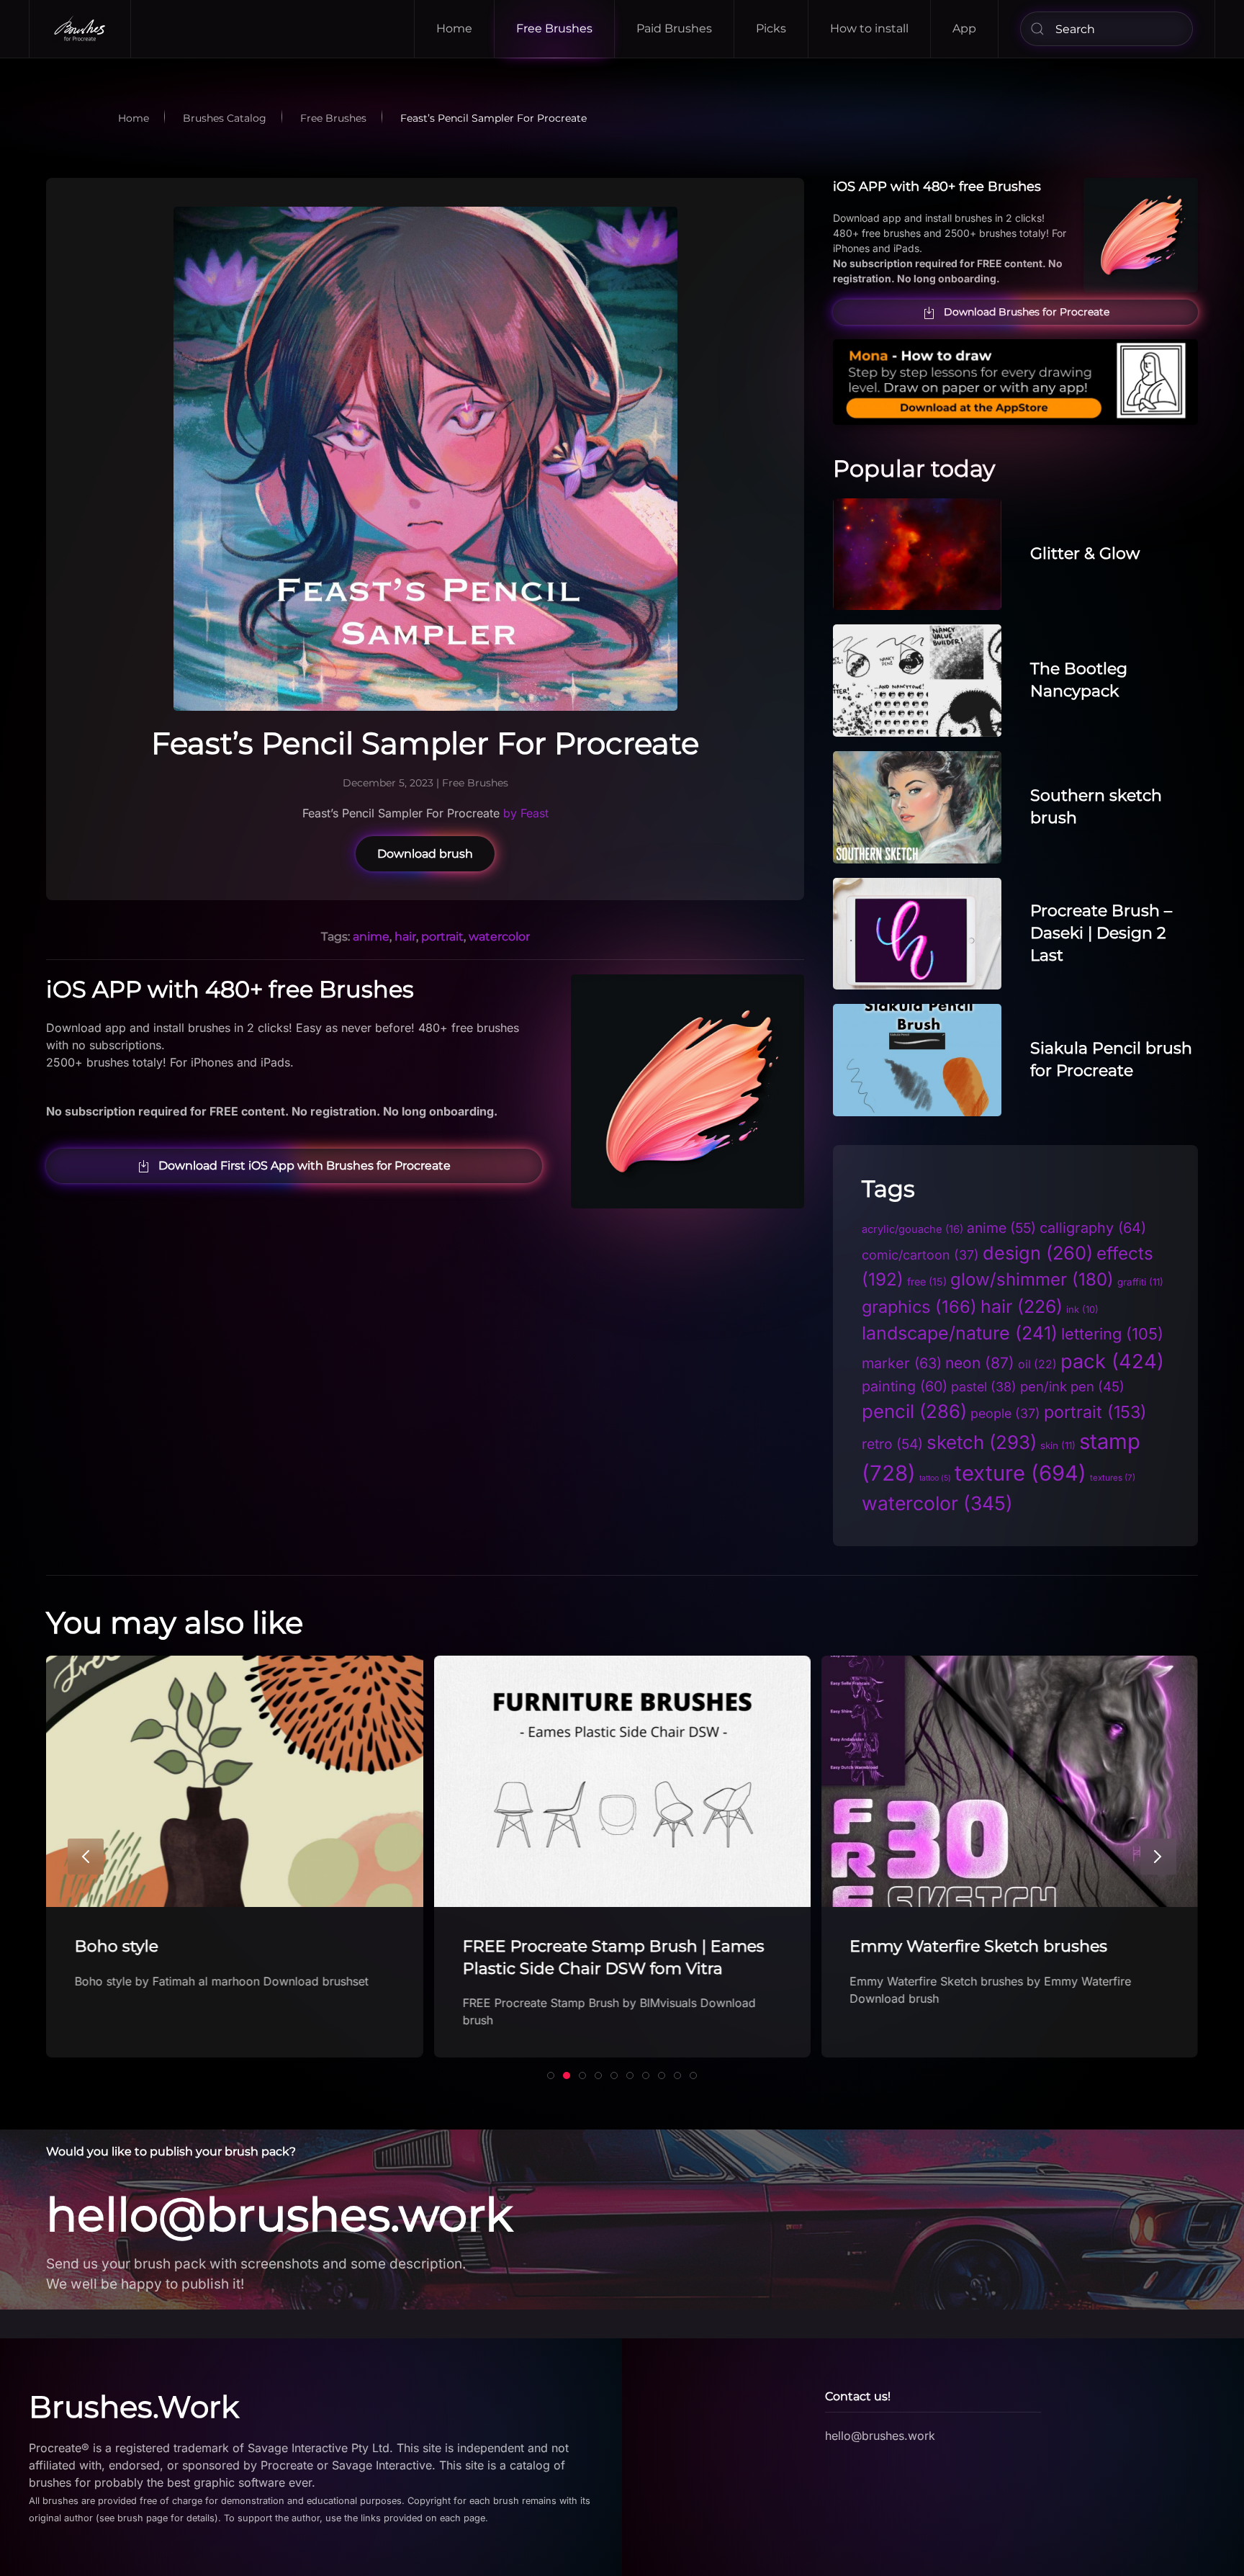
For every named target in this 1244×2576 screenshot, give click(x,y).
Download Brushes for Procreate (1027, 312)
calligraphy (1093, 1228)
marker (902, 1363)
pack (1112, 1361)
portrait (442, 937)
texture (1020, 1473)
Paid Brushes (674, 28)
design (1038, 1253)
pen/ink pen (1072, 1386)
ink (1082, 1309)
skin (1058, 1445)
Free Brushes (554, 28)
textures (1113, 1478)
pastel (984, 1387)
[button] (86, 1857)
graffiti (1140, 1282)
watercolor (499, 937)
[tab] (551, 2075)
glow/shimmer (1032, 1279)
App (964, 28)
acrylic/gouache (912, 1229)
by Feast (524, 813)
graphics (919, 1307)
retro (892, 1444)
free (927, 1282)
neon (980, 1363)
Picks (771, 28)
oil (1037, 1364)
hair (405, 937)
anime (371, 937)
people (1005, 1413)
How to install (869, 28)
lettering (1112, 1334)
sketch (982, 1442)
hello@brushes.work (279, 2214)
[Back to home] (80, 29)
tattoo (935, 1478)
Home (454, 28)
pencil (914, 1411)
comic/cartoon (920, 1255)
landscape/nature (960, 1333)
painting (905, 1386)
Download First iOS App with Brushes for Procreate (305, 1166)
